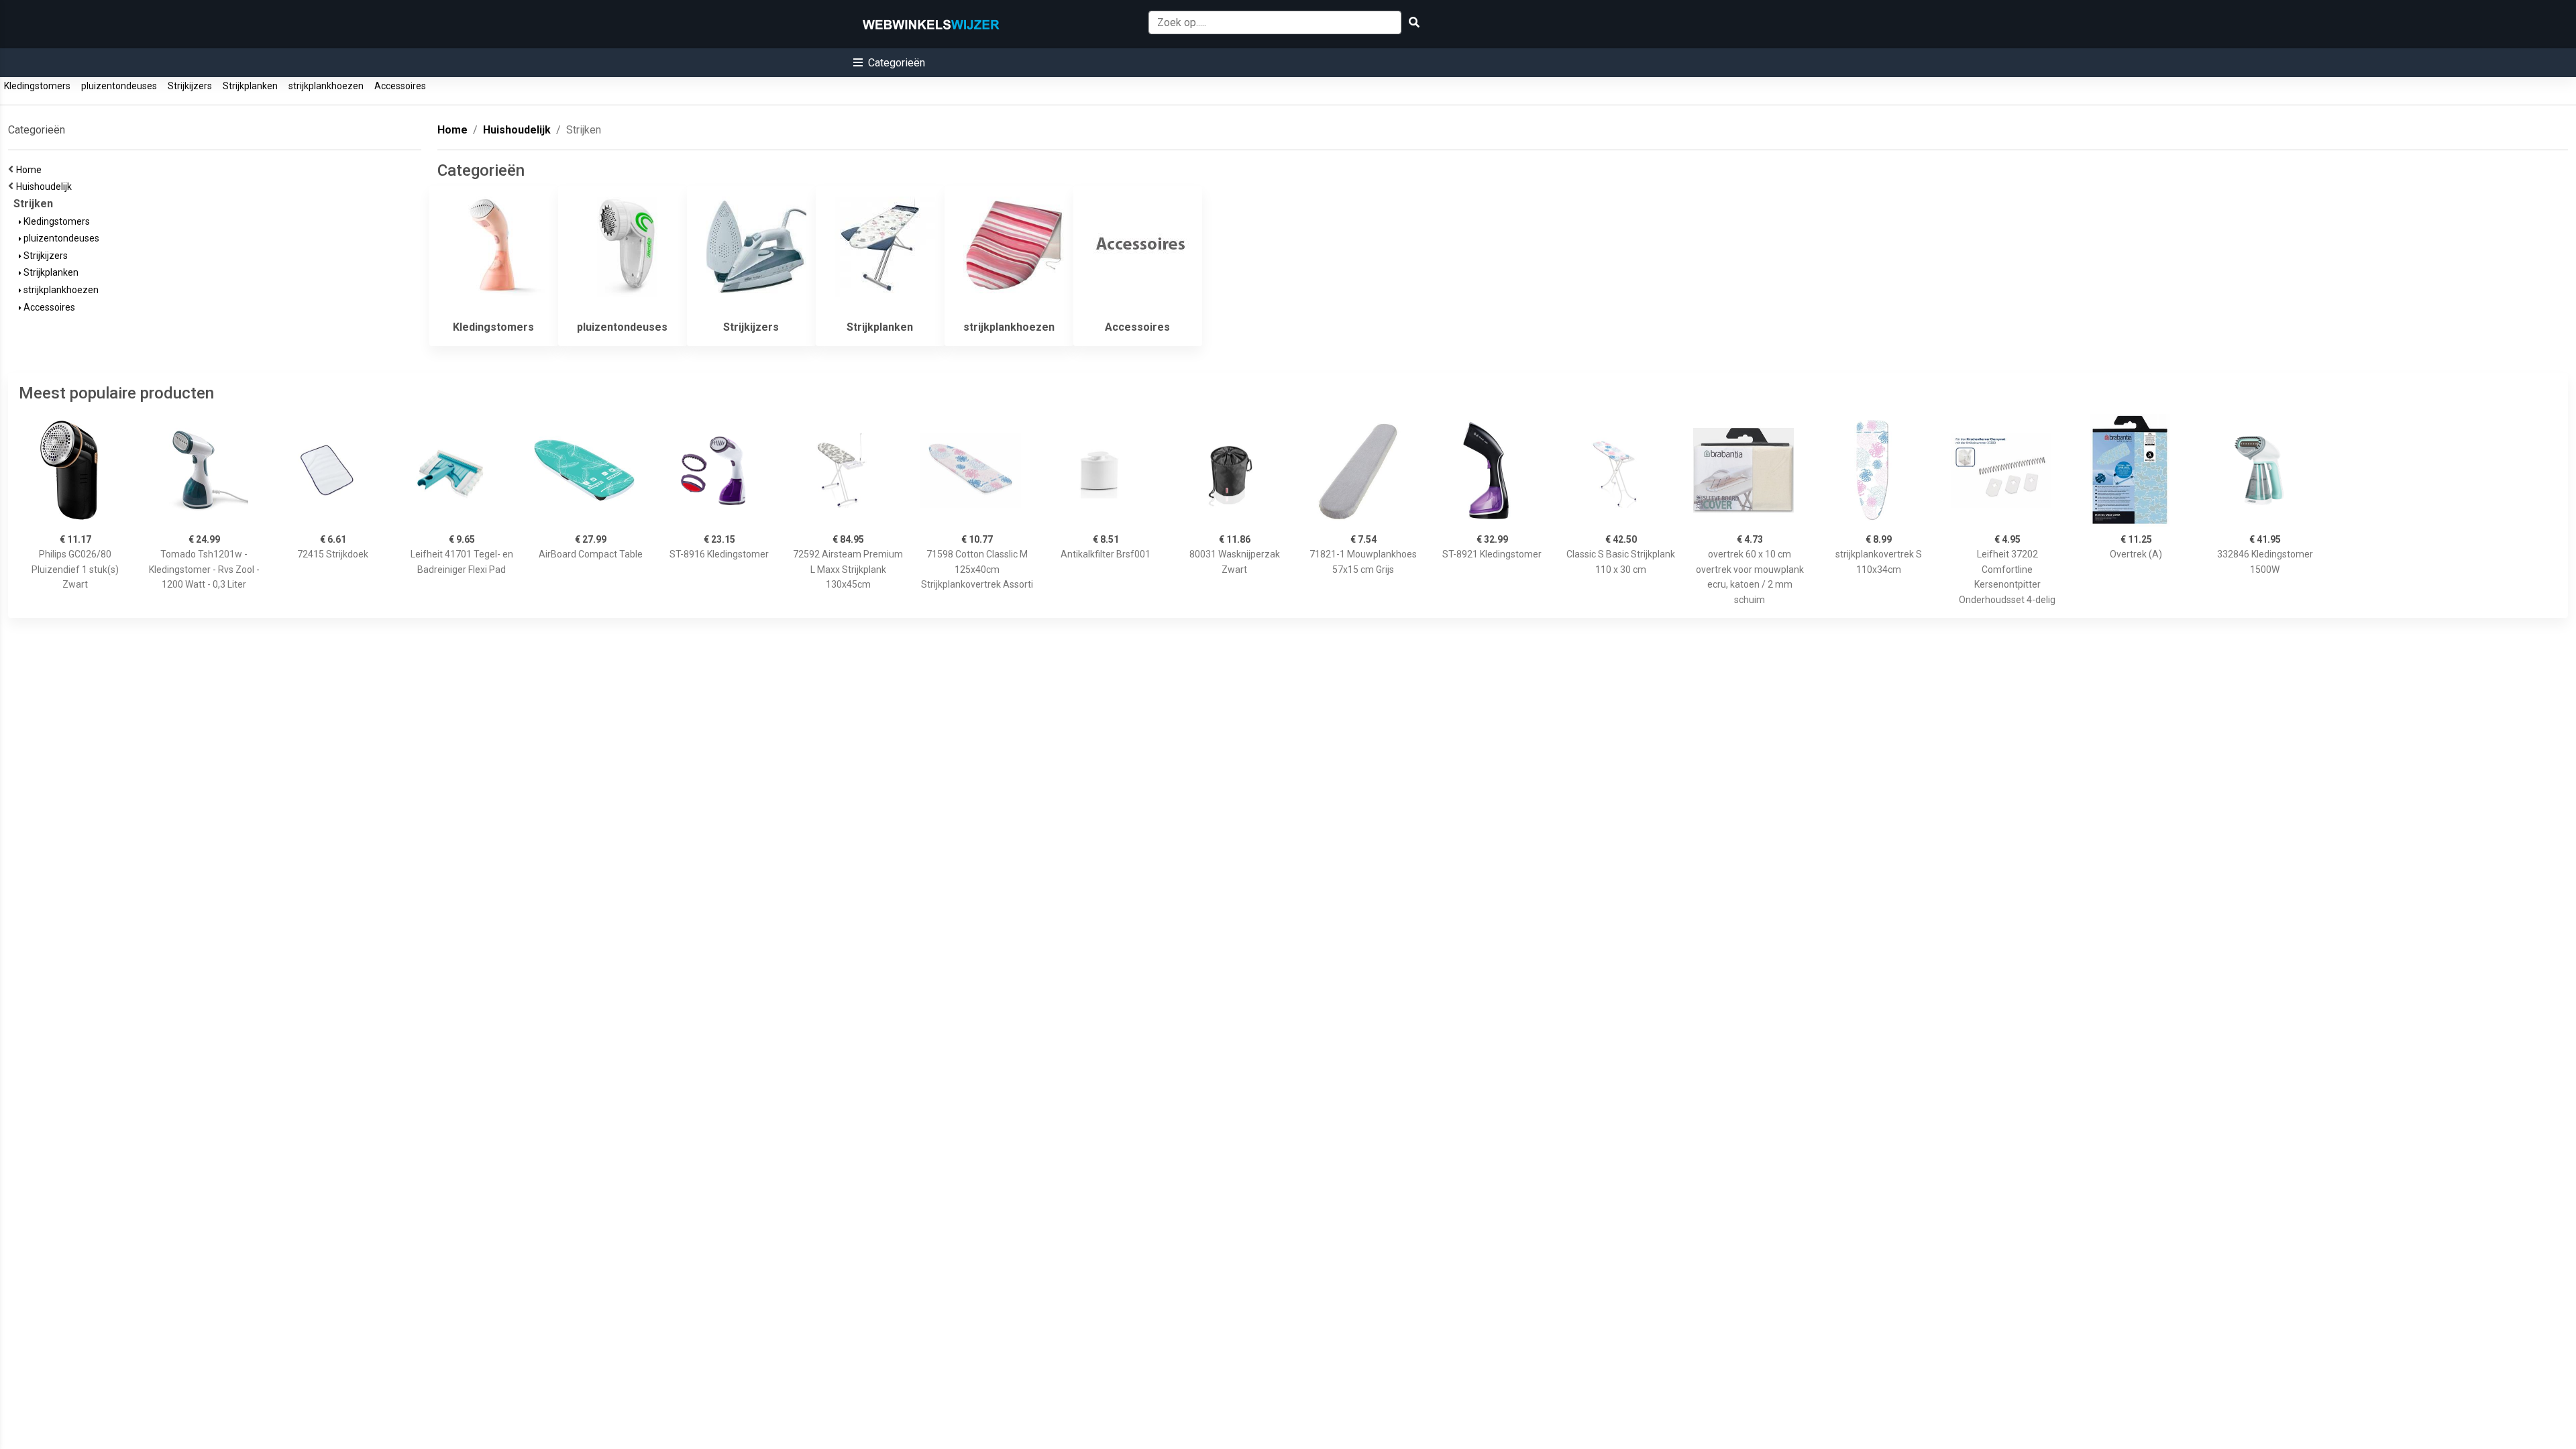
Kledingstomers (37, 86)
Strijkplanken (250, 86)
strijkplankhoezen (326, 86)
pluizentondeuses (119, 86)
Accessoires (400, 86)
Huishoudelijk (46, 186)
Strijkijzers (190, 86)
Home (31, 170)
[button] (889, 63)
